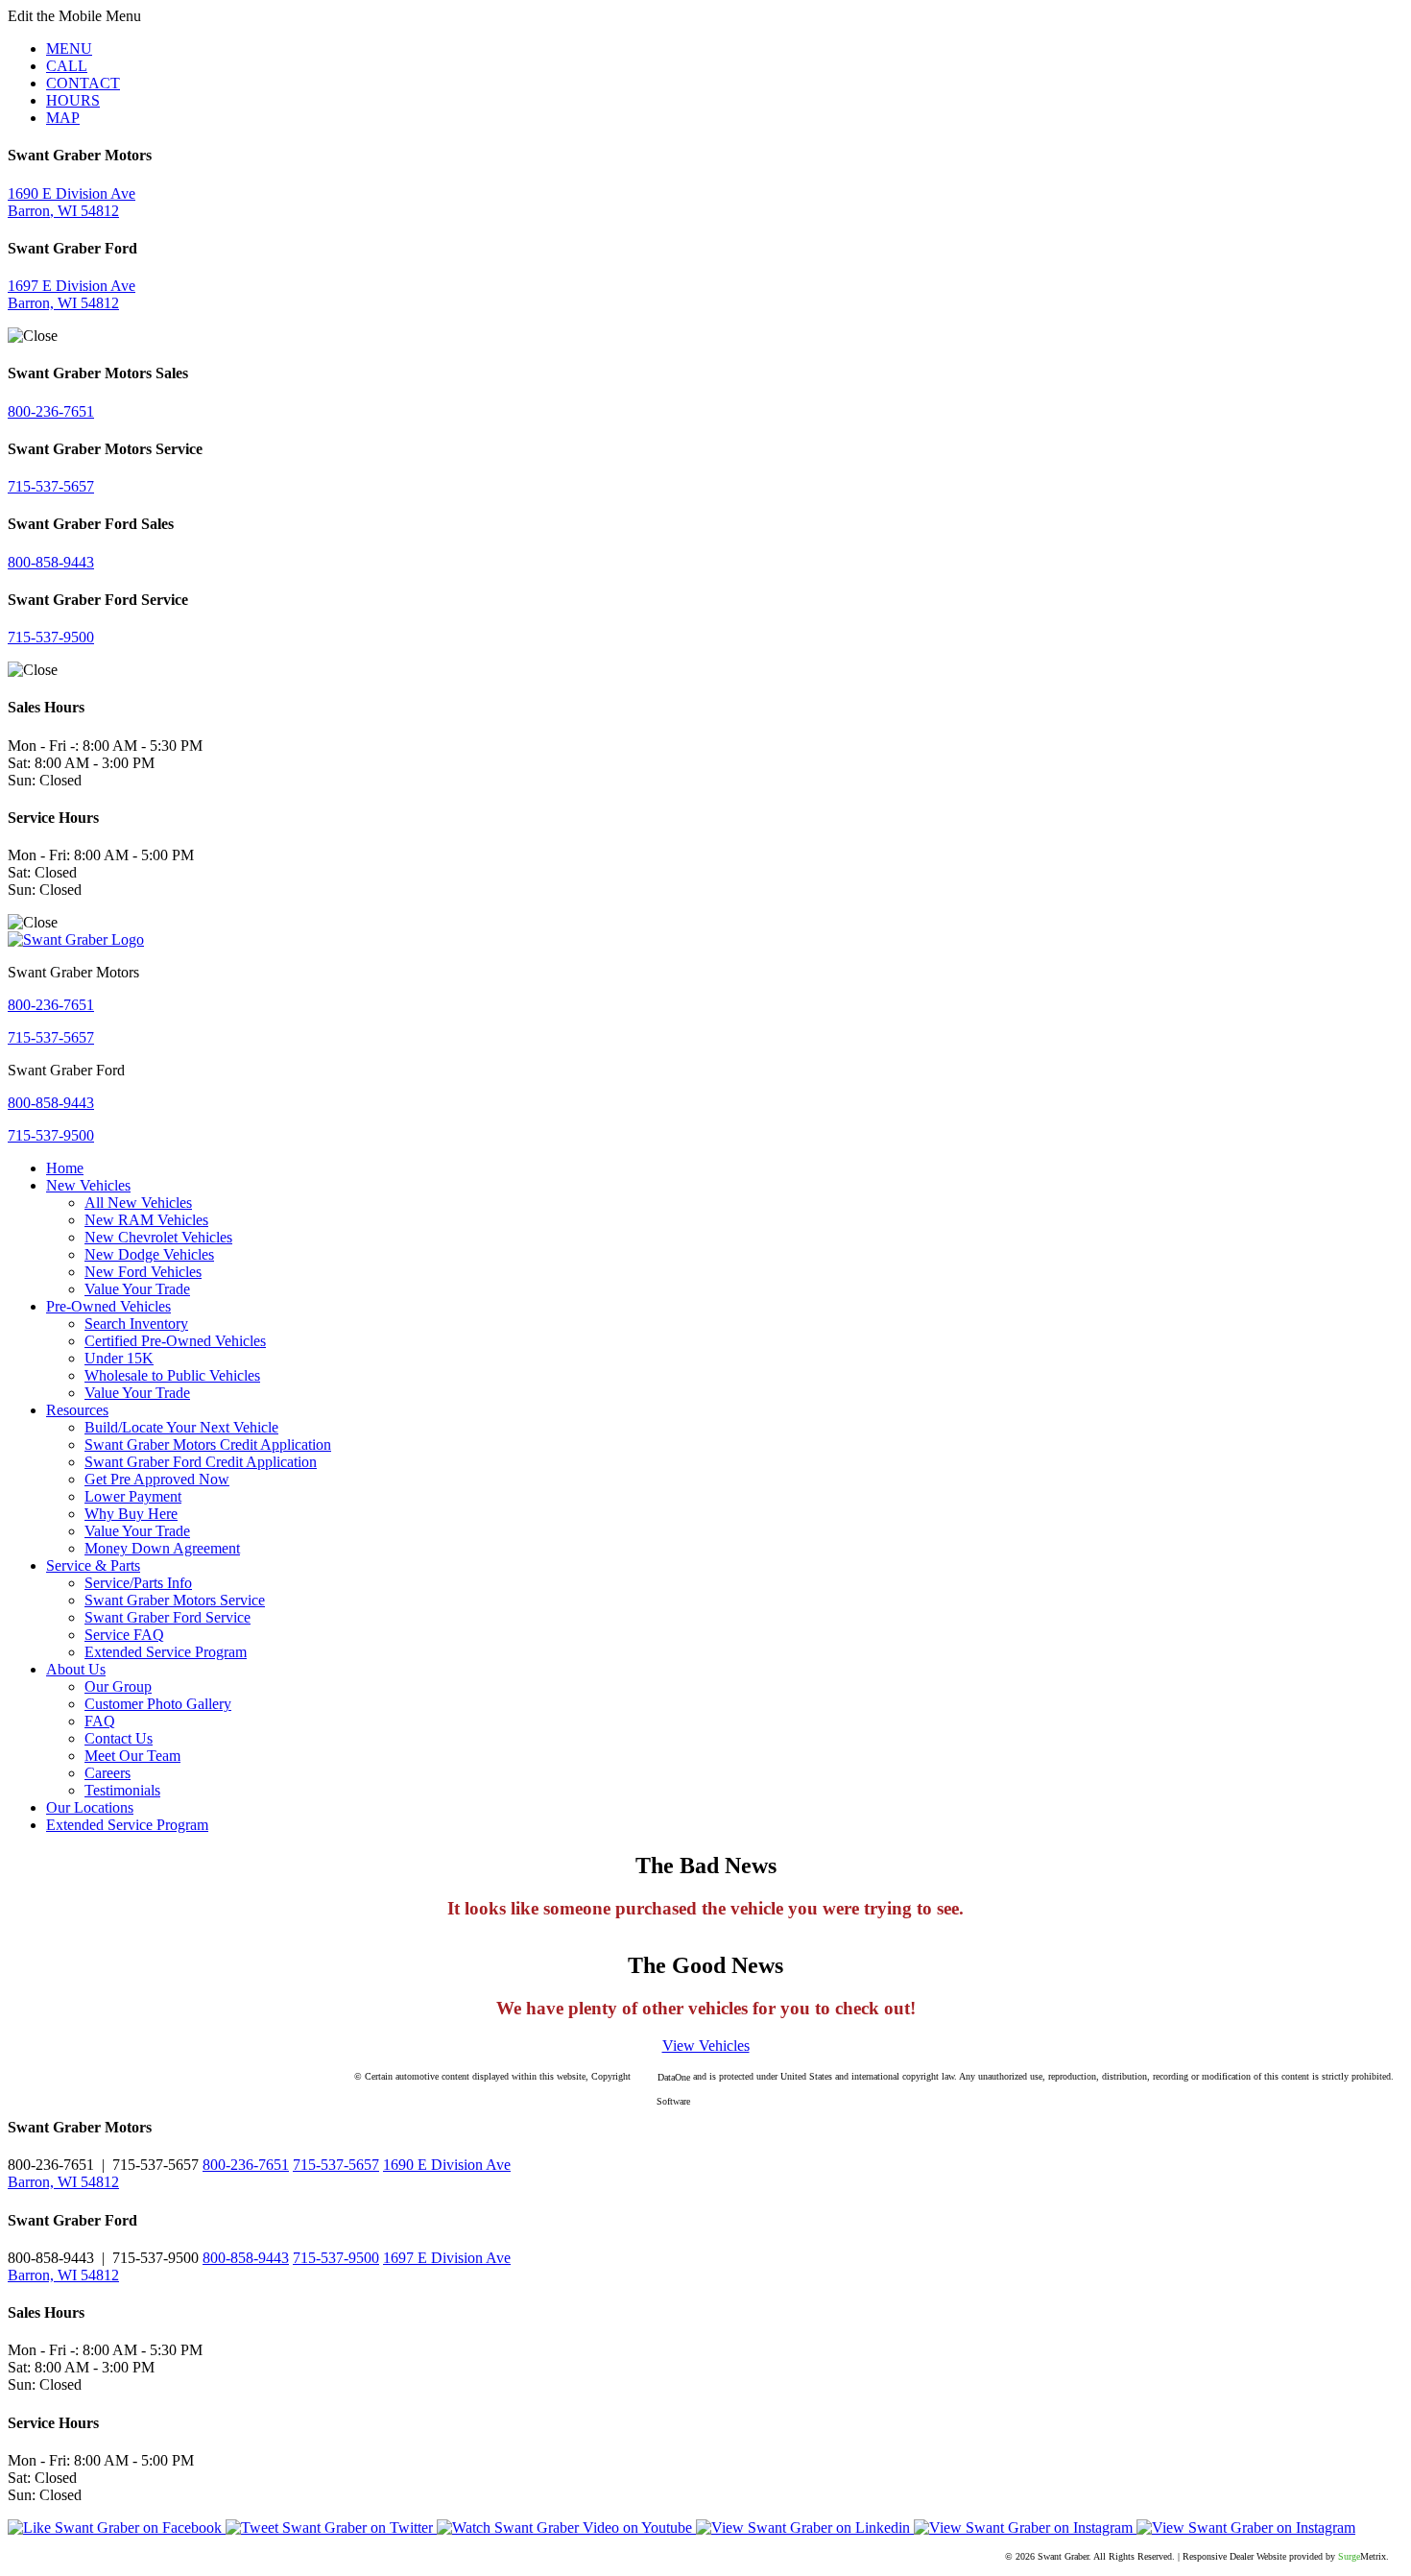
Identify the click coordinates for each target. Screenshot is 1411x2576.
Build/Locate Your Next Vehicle (181, 1427)
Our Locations (90, 1807)
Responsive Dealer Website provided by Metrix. (1286, 2556)
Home (65, 1168)
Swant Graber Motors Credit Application (208, 1444)
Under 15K (119, 1358)
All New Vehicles (138, 1203)
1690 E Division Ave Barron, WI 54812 (72, 202)
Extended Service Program (166, 1652)
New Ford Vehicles (143, 1272)
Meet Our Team (132, 1756)
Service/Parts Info (138, 1583)
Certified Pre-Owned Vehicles (175, 1341)
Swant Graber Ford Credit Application (201, 1462)
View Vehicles (706, 2046)
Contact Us (119, 1738)
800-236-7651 (51, 411)
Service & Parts (93, 1565)
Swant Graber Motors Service (175, 1600)
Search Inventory (136, 1324)
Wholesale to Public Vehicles (172, 1375)
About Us (76, 1669)
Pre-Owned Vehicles (108, 1306)
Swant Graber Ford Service (167, 1617)
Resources (77, 1410)
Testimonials (122, 1790)
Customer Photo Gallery (158, 1704)
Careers (108, 1773)
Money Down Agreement (162, 1548)
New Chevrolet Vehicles (158, 1237)
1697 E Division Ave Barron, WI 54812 (72, 294)
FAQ (100, 1721)
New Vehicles (88, 1185)
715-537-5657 (51, 486)
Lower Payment (133, 1496)
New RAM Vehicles (146, 1220)
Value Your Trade (137, 1289)
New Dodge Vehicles (149, 1254)
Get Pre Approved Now (157, 1479)
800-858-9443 (51, 562)
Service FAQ (124, 1635)
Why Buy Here (131, 1514)
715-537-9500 (51, 637)
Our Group (118, 1686)
